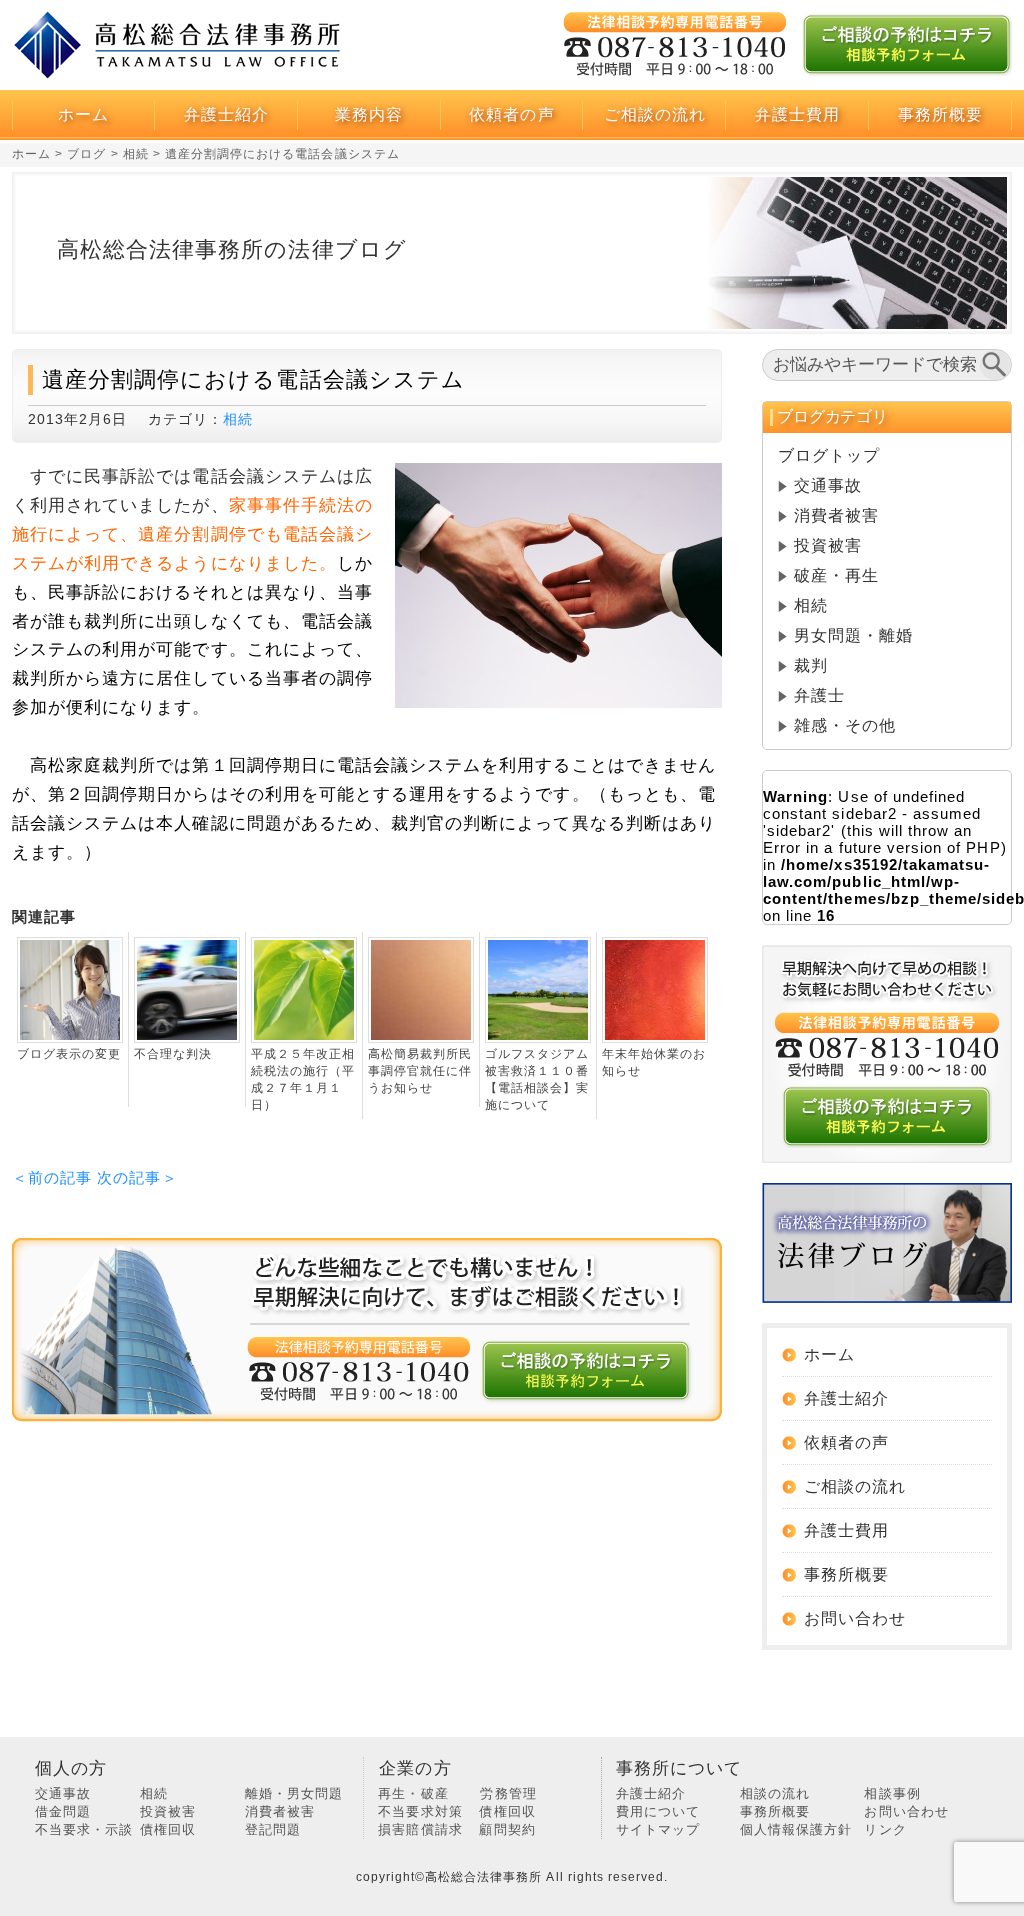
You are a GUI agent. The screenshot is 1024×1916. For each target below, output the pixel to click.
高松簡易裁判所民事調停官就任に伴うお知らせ (420, 1071)
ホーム (83, 114)
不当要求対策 (420, 1811)
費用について (658, 1811)
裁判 (811, 665)
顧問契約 (507, 1829)
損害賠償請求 (420, 1829)
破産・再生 (836, 575)
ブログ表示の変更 (69, 1054)
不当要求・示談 (84, 1829)
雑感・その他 (845, 725)
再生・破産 (413, 1793)
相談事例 (892, 1793)
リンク (885, 1829)
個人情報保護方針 (796, 1829)
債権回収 (168, 1829)
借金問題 (63, 1811)
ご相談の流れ (655, 114)
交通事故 (828, 485)
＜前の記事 (52, 1177)
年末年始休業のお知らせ (654, 1062)
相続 (238, 419)
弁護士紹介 (226, 114)
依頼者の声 (511, 114)
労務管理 (508, 1793)
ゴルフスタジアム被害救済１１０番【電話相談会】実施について (537, 1079)
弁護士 (819, 695)
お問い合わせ (855, 1618)
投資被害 (828, 545)
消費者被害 (836, 515)
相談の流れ (775, 1793)
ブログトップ (829, 455)
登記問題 (273, 1829)
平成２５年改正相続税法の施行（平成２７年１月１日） (303, 1079)
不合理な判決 (173, 1054)
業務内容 (369, 114)
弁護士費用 (797, 114)
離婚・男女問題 (294, 1793)
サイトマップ (658, 1829)
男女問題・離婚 (853, 635)
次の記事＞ (137, 1177)
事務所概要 (940, 114)
